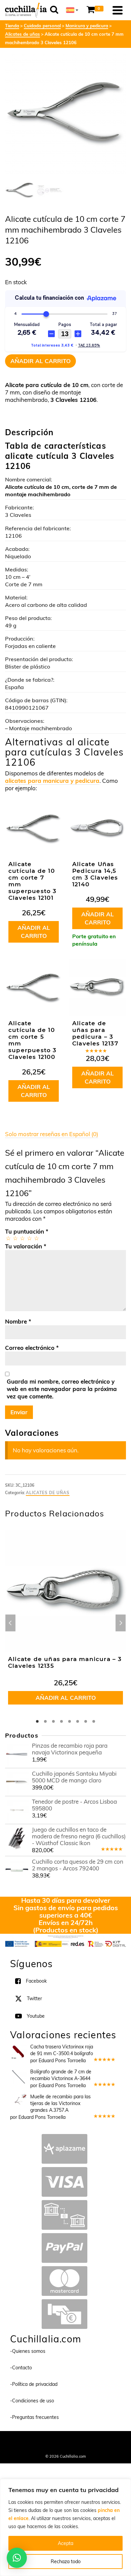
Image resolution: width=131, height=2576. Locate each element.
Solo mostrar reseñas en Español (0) (52, 1134)
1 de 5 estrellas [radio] (8, 1238)
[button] (17, 2558)
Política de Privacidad (66, 2447)
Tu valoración (26, 1246)
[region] (65, 2527)
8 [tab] (94, 1721)
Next (121, 1623)
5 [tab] (70, 1721)
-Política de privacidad (34, 2384)
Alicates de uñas (48, 1493)
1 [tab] (37, 1721)
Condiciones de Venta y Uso (82, 2440)
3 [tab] (53, 1721)
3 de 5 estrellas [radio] (22, 1238)
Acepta (65, 2543)
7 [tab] (86, 1721)
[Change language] (72, 10)
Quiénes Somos (38, 2440)
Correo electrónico (32, 1348)
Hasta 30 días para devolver (66, 1900)
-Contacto (21, 2368)
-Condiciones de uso (32, 2401)
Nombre (18, 1321)
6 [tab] (78, 1721)
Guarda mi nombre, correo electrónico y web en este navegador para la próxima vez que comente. (62, 1389)
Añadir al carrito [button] (34, 932)
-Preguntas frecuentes (34, 2417)
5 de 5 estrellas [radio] (36, 1238)
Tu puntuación (27, 1231)
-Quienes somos (28, 2351)
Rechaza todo (66, 2562)
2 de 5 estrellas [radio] (15, 1238)
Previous (10, 1623)
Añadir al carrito (40, 361)
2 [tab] (45, 1721)
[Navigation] (118, 10)
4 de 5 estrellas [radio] (29, 1238)
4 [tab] (61, 1721)
